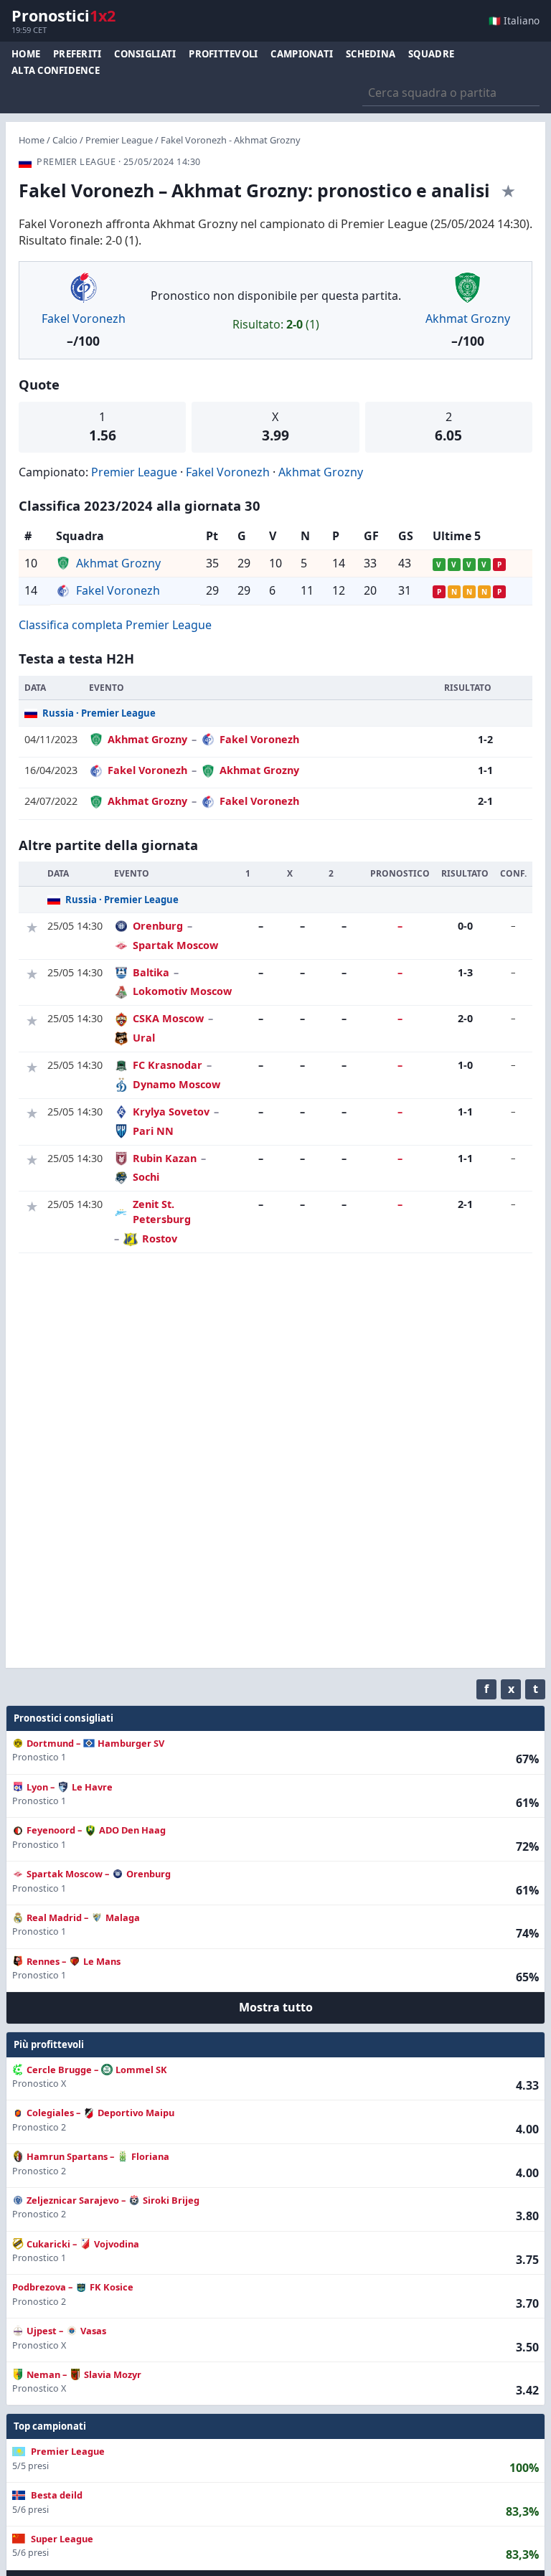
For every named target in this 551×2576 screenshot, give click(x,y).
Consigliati (145, 54)
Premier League (119, 140)
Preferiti (77, 54)
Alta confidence (56, 70)
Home (26, 54)
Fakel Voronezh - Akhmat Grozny (231, 140)
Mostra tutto (276, 2007)
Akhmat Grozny (468, 319)
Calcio (65, 140)
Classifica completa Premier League (115, 625)
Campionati (302, 54)
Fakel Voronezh (84, 319)
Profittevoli (223, 54)
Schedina (371, 54)
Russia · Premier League (99, 713)
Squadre (431, 54)
